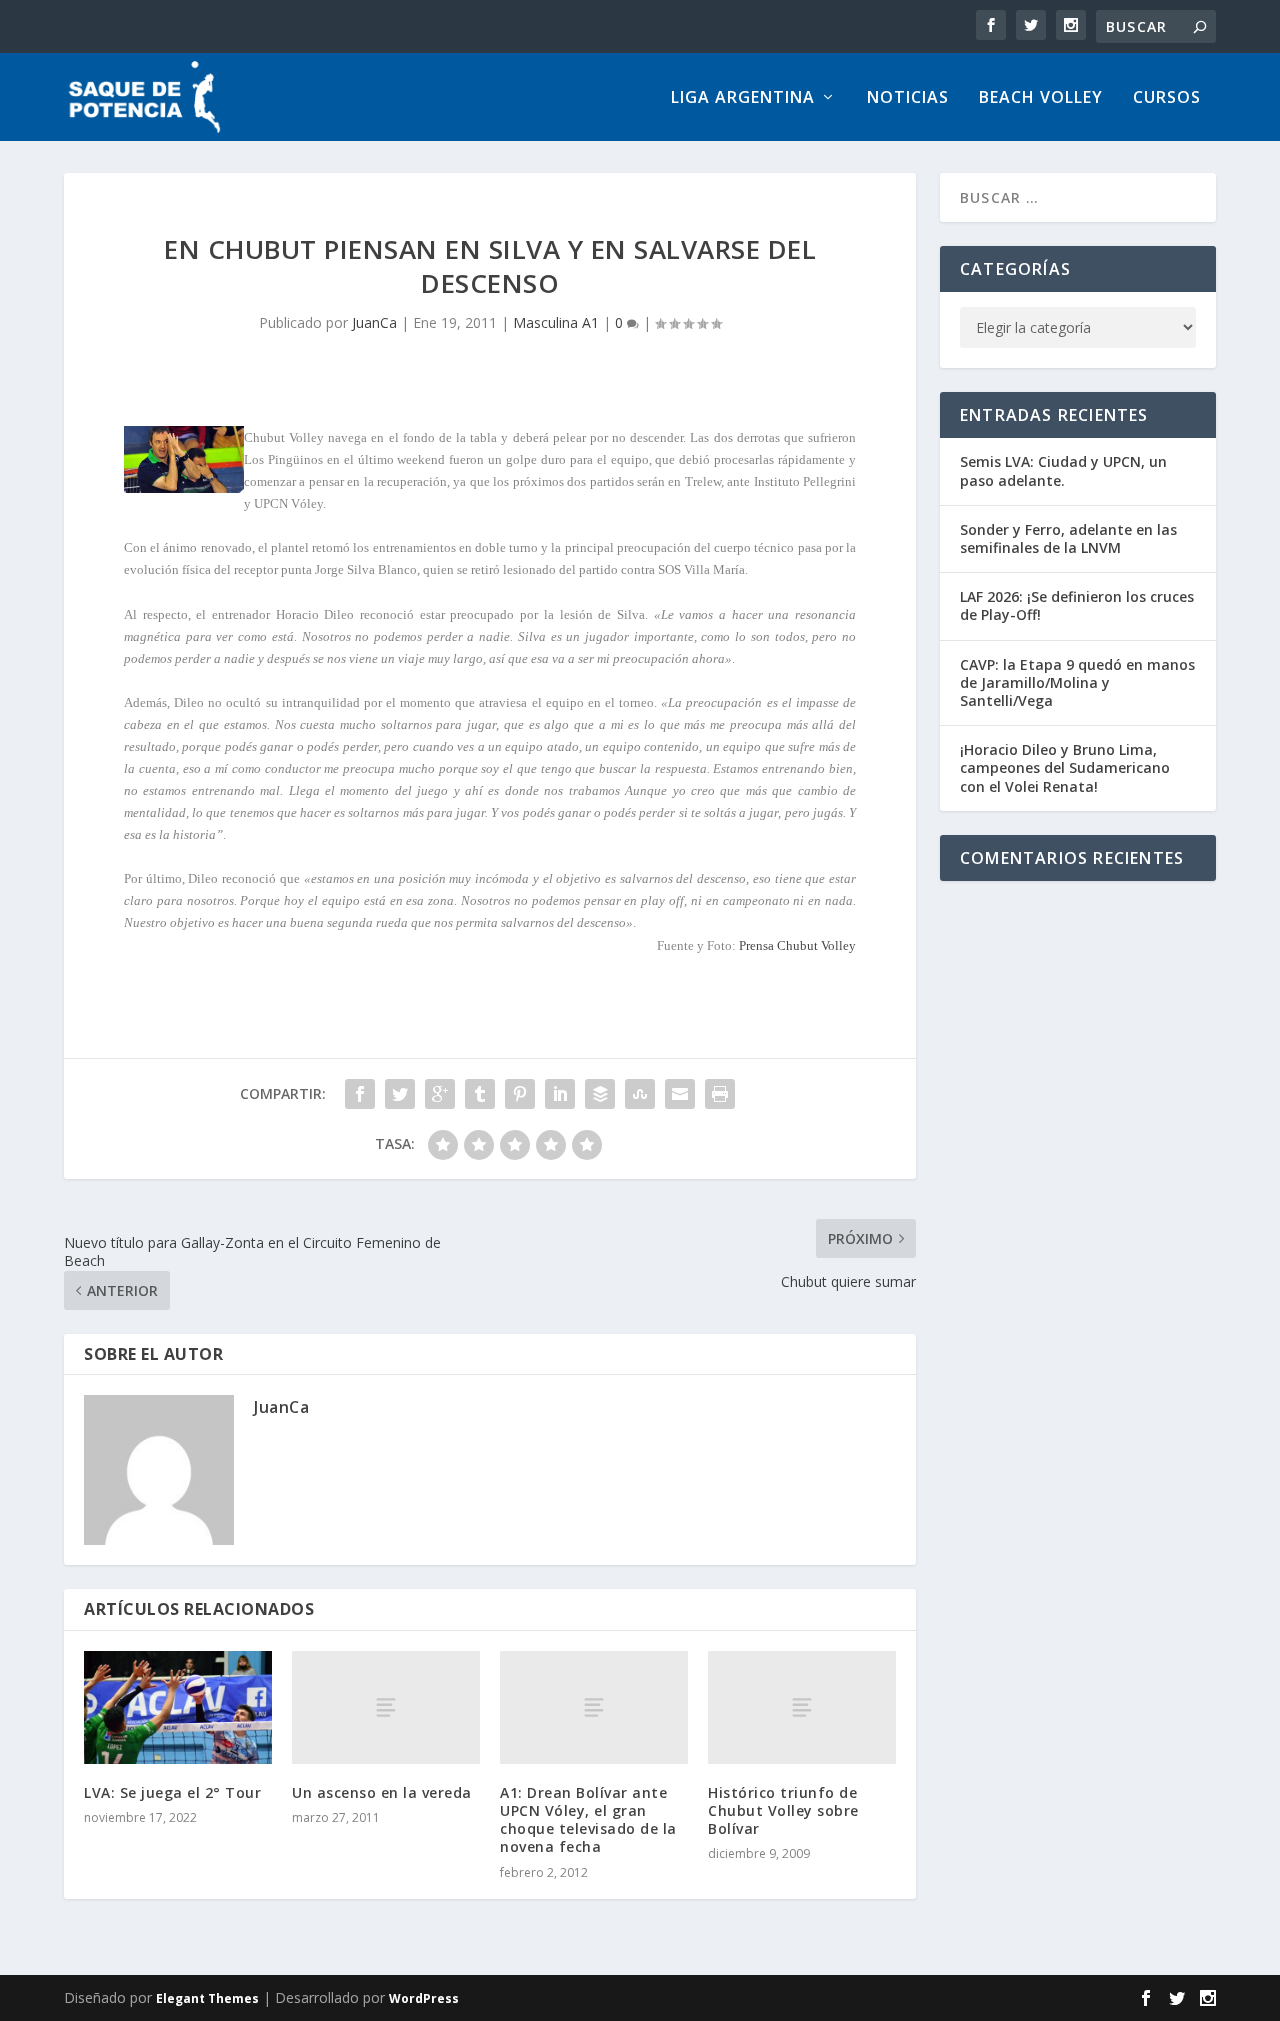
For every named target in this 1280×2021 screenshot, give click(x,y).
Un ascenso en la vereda (382, 1792)
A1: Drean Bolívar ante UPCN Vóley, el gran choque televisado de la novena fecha (588, 1820)
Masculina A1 (556, 322)
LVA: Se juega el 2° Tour (172, 1792)
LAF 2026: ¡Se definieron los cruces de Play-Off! (1077, 605)
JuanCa (374, 322)
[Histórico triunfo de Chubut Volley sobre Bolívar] (802, 1707)
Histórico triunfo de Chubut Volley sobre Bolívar (783, 1810)
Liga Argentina (743, 98)
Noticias (908, 98)
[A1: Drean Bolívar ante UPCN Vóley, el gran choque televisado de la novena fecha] (594, 1707)
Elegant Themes (207, 1998)
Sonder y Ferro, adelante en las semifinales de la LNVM (1068, 538)
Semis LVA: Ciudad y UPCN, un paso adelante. (1063, 470)
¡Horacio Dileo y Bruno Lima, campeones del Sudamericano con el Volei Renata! (1065, 767)
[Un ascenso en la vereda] (386, 1707)
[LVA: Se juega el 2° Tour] (178, 1707)
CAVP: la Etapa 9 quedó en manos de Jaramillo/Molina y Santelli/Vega (1077, 682)
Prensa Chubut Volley (797, 945)
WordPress (424, 1998)
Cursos (1167, 98)
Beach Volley (1041, 98)
